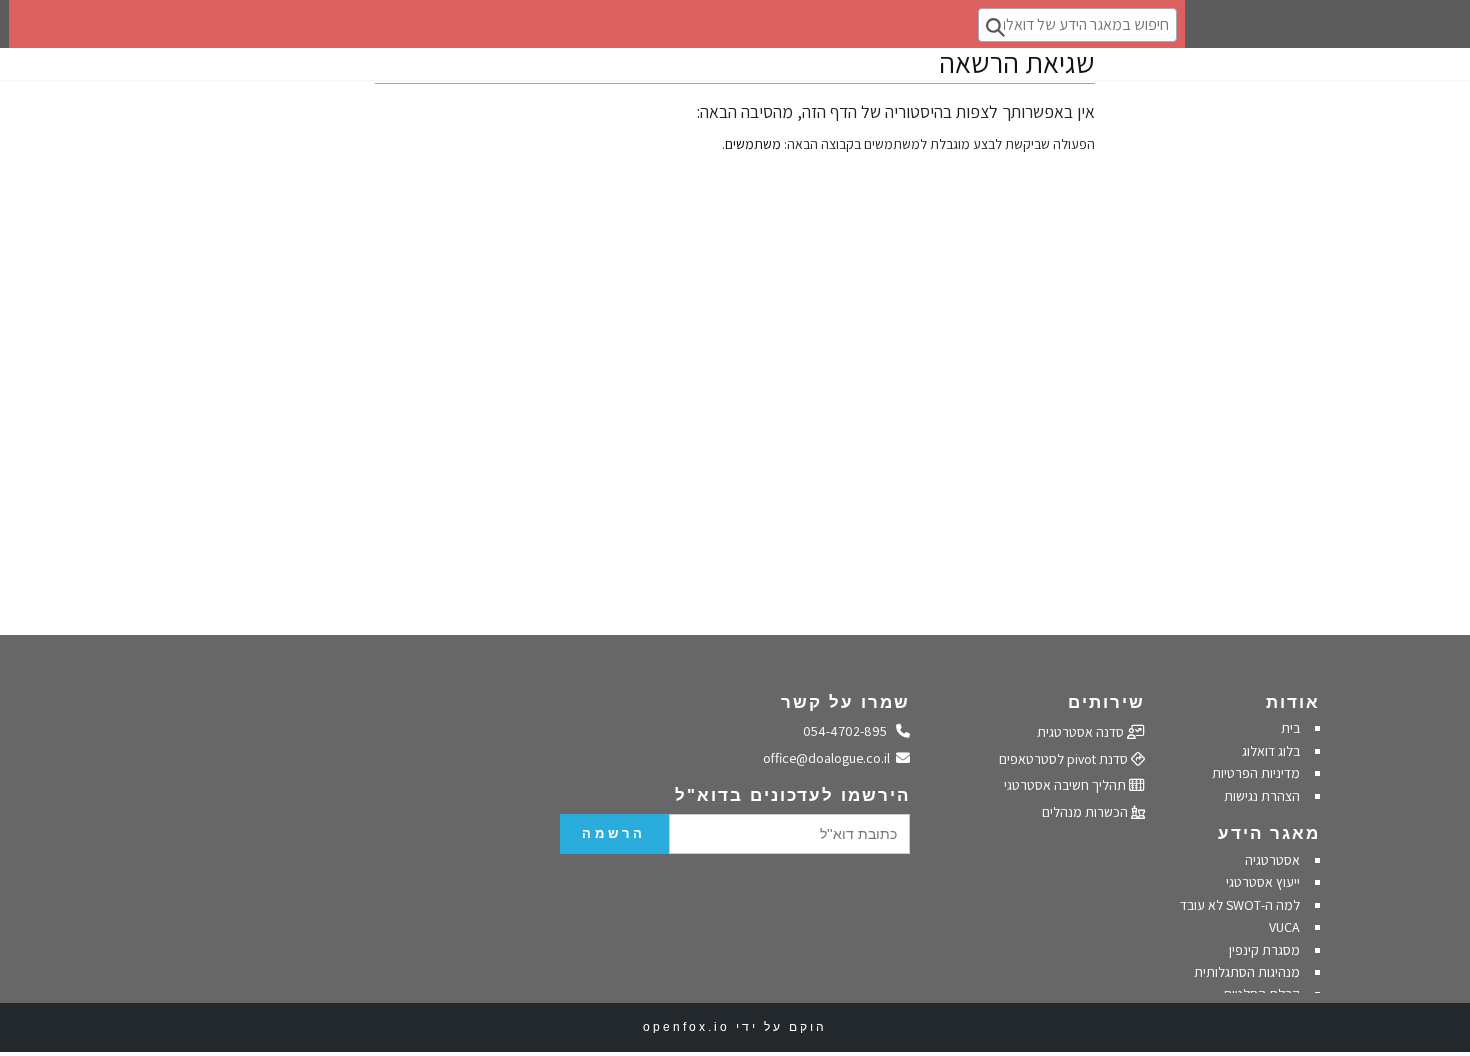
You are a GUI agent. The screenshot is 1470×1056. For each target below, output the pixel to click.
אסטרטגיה (1272, 860)
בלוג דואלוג (1271, 751)
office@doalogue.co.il (830, 758)
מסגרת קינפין (1264, 950)
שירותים (1106, 702)
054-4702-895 (850, 731)
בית (1290, 728)
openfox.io (686, 1027)
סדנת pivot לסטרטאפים (1065, 759)
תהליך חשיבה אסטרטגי (1066, 785)
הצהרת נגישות (1262, 796)
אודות (1293, 702)
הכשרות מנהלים (1086, 812)
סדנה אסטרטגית (1082, 732)
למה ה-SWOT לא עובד (1240, 905)
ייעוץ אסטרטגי (1263, 882)
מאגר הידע (1269, 833)
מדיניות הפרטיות (1254, 773)
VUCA (1284, 927)
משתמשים (753, 144)
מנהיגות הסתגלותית (1247, 972)
